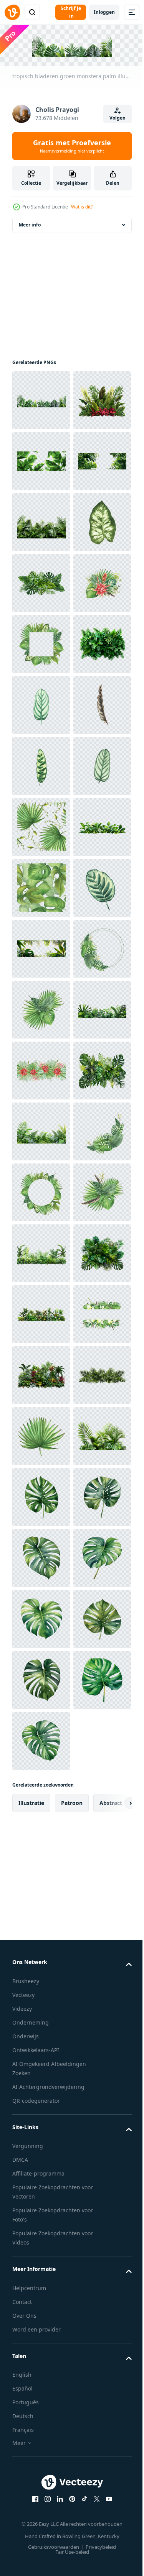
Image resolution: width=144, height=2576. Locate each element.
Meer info (30, 223)
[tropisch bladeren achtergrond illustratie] (41, 582)
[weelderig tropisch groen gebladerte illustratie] (41, 642)
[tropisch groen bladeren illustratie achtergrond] (41, 1861)
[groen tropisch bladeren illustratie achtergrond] (41, 1496)
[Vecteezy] (12, 12)
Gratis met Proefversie (72, 146)
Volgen (118, 118)
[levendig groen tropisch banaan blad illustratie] (41, 521)
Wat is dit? (82, 207)
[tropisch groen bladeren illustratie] (41, 764)
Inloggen (104, 12)
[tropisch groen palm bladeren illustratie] (41, 2531)
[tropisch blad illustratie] (41, 1800)
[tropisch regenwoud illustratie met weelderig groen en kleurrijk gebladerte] (41, 2349)
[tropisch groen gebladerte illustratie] (41, 1313)
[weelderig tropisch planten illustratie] (41, 2227)
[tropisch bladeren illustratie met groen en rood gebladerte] (41, 460)
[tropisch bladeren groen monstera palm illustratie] (41, 399)
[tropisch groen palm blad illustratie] (41, 2409)
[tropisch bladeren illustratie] (41, 1678)
